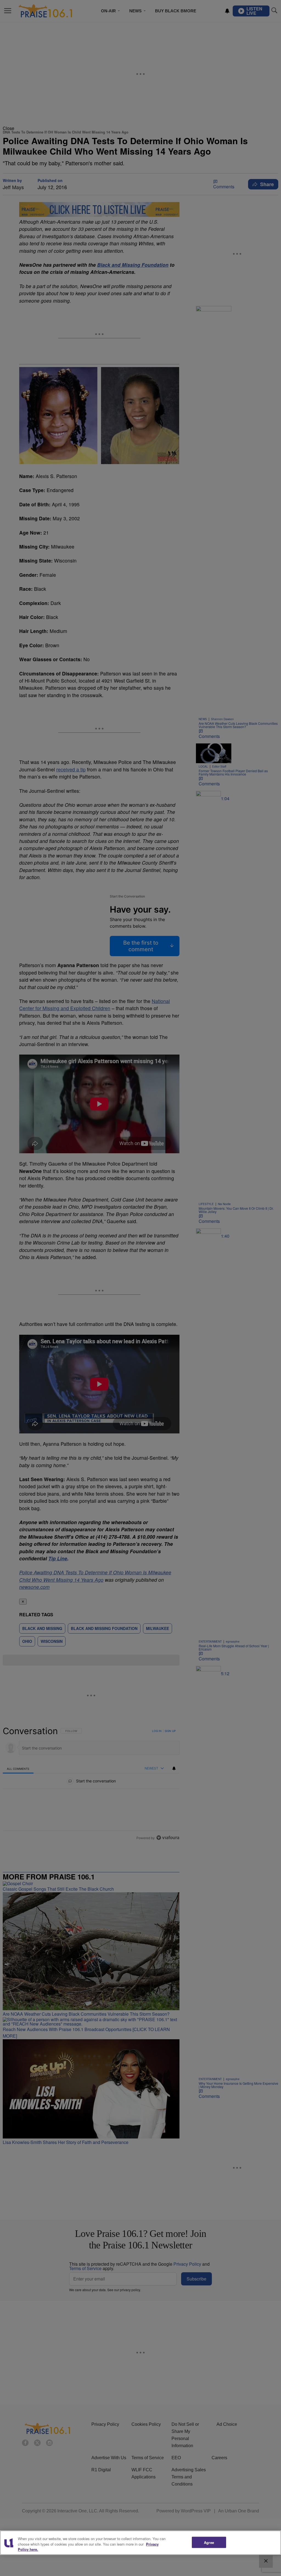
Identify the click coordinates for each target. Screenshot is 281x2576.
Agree (209, 2542)
